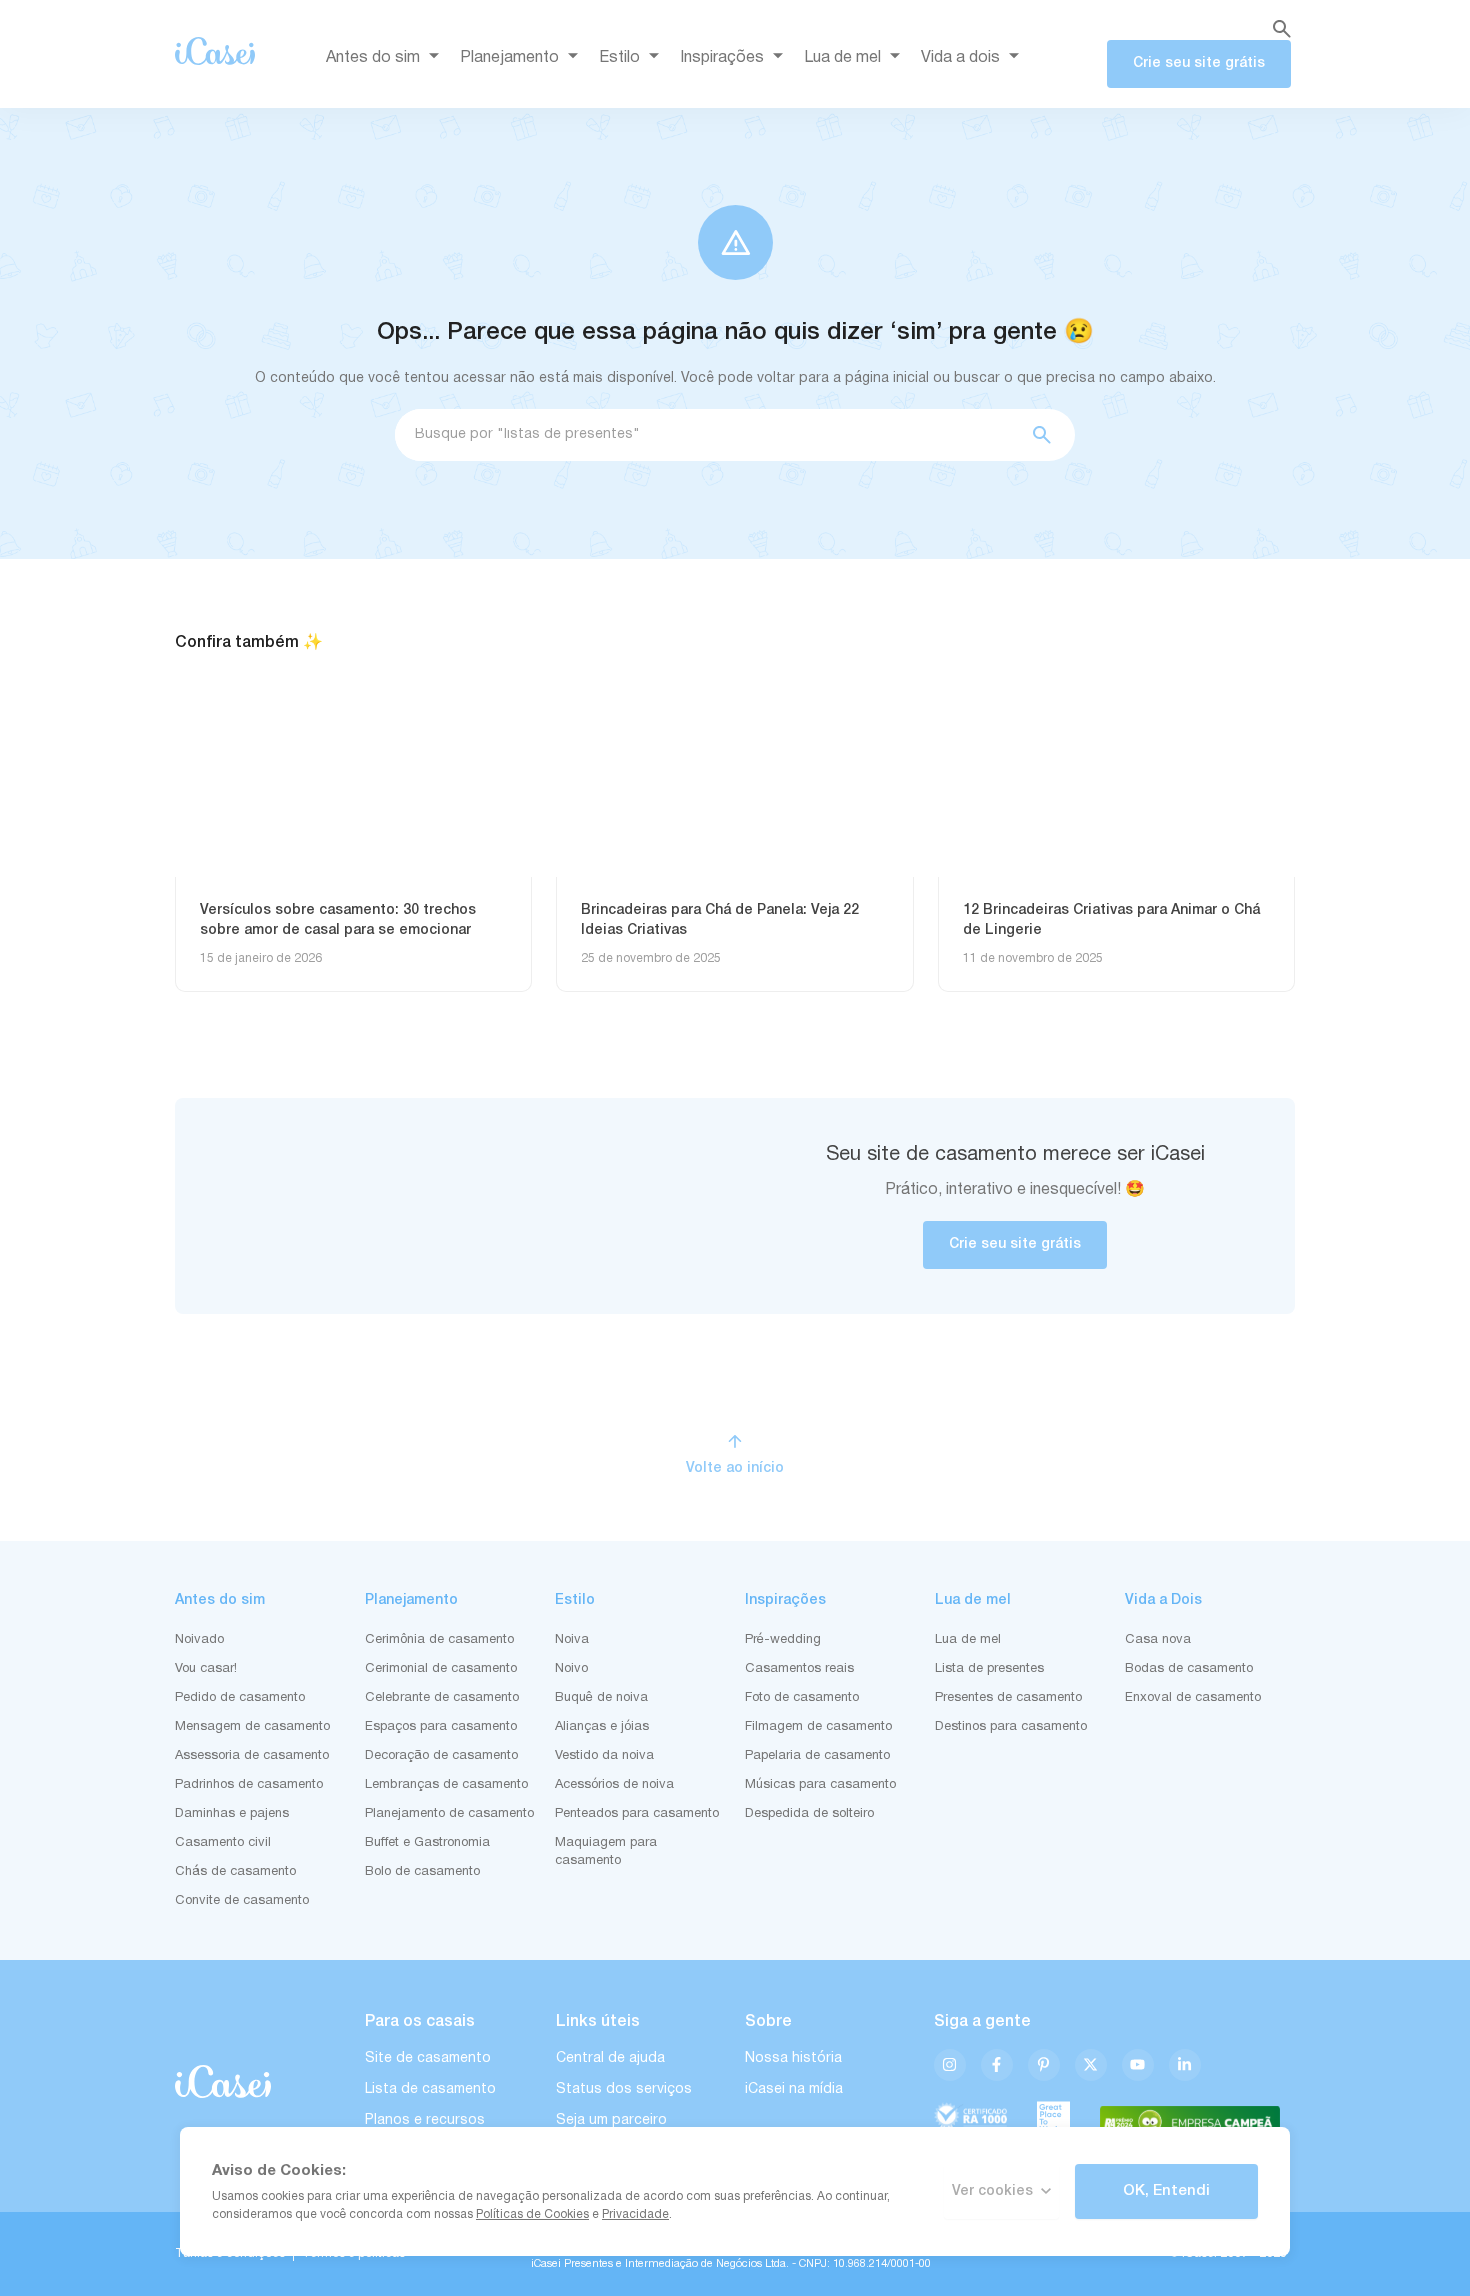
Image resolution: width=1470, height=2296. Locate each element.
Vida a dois (960, 58)
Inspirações (722, 58)
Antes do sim (373, 58)
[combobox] (706, 435)
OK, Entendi (1166, 2191)
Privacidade (635, 2214)
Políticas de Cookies (532, 2214)
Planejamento (509, 58)
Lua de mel (842, 58)
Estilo (619, 58)
